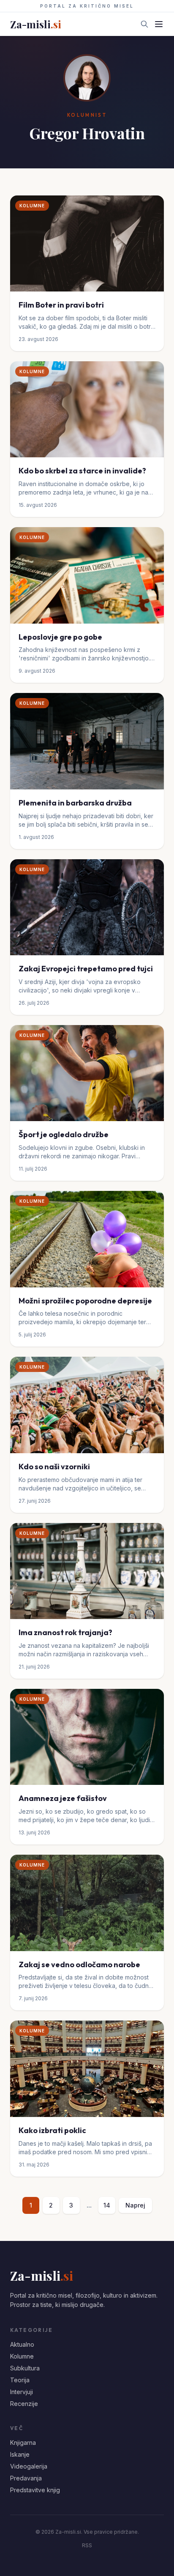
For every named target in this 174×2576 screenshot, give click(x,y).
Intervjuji (22, 2392)
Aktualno (22, 2344)
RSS (87, 2545)
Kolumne (22, 2356)
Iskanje (20, 2454)
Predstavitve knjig (35, 2490)
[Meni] (159, 24)
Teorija (20, 2380)
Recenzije (24, 2404)
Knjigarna (23, 2443)
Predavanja (26, 2478)
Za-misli (36, 24)
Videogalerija (29, 2466)
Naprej (135, 2205)
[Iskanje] (144, 24)
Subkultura (25, 2368)
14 (107, 2205)
